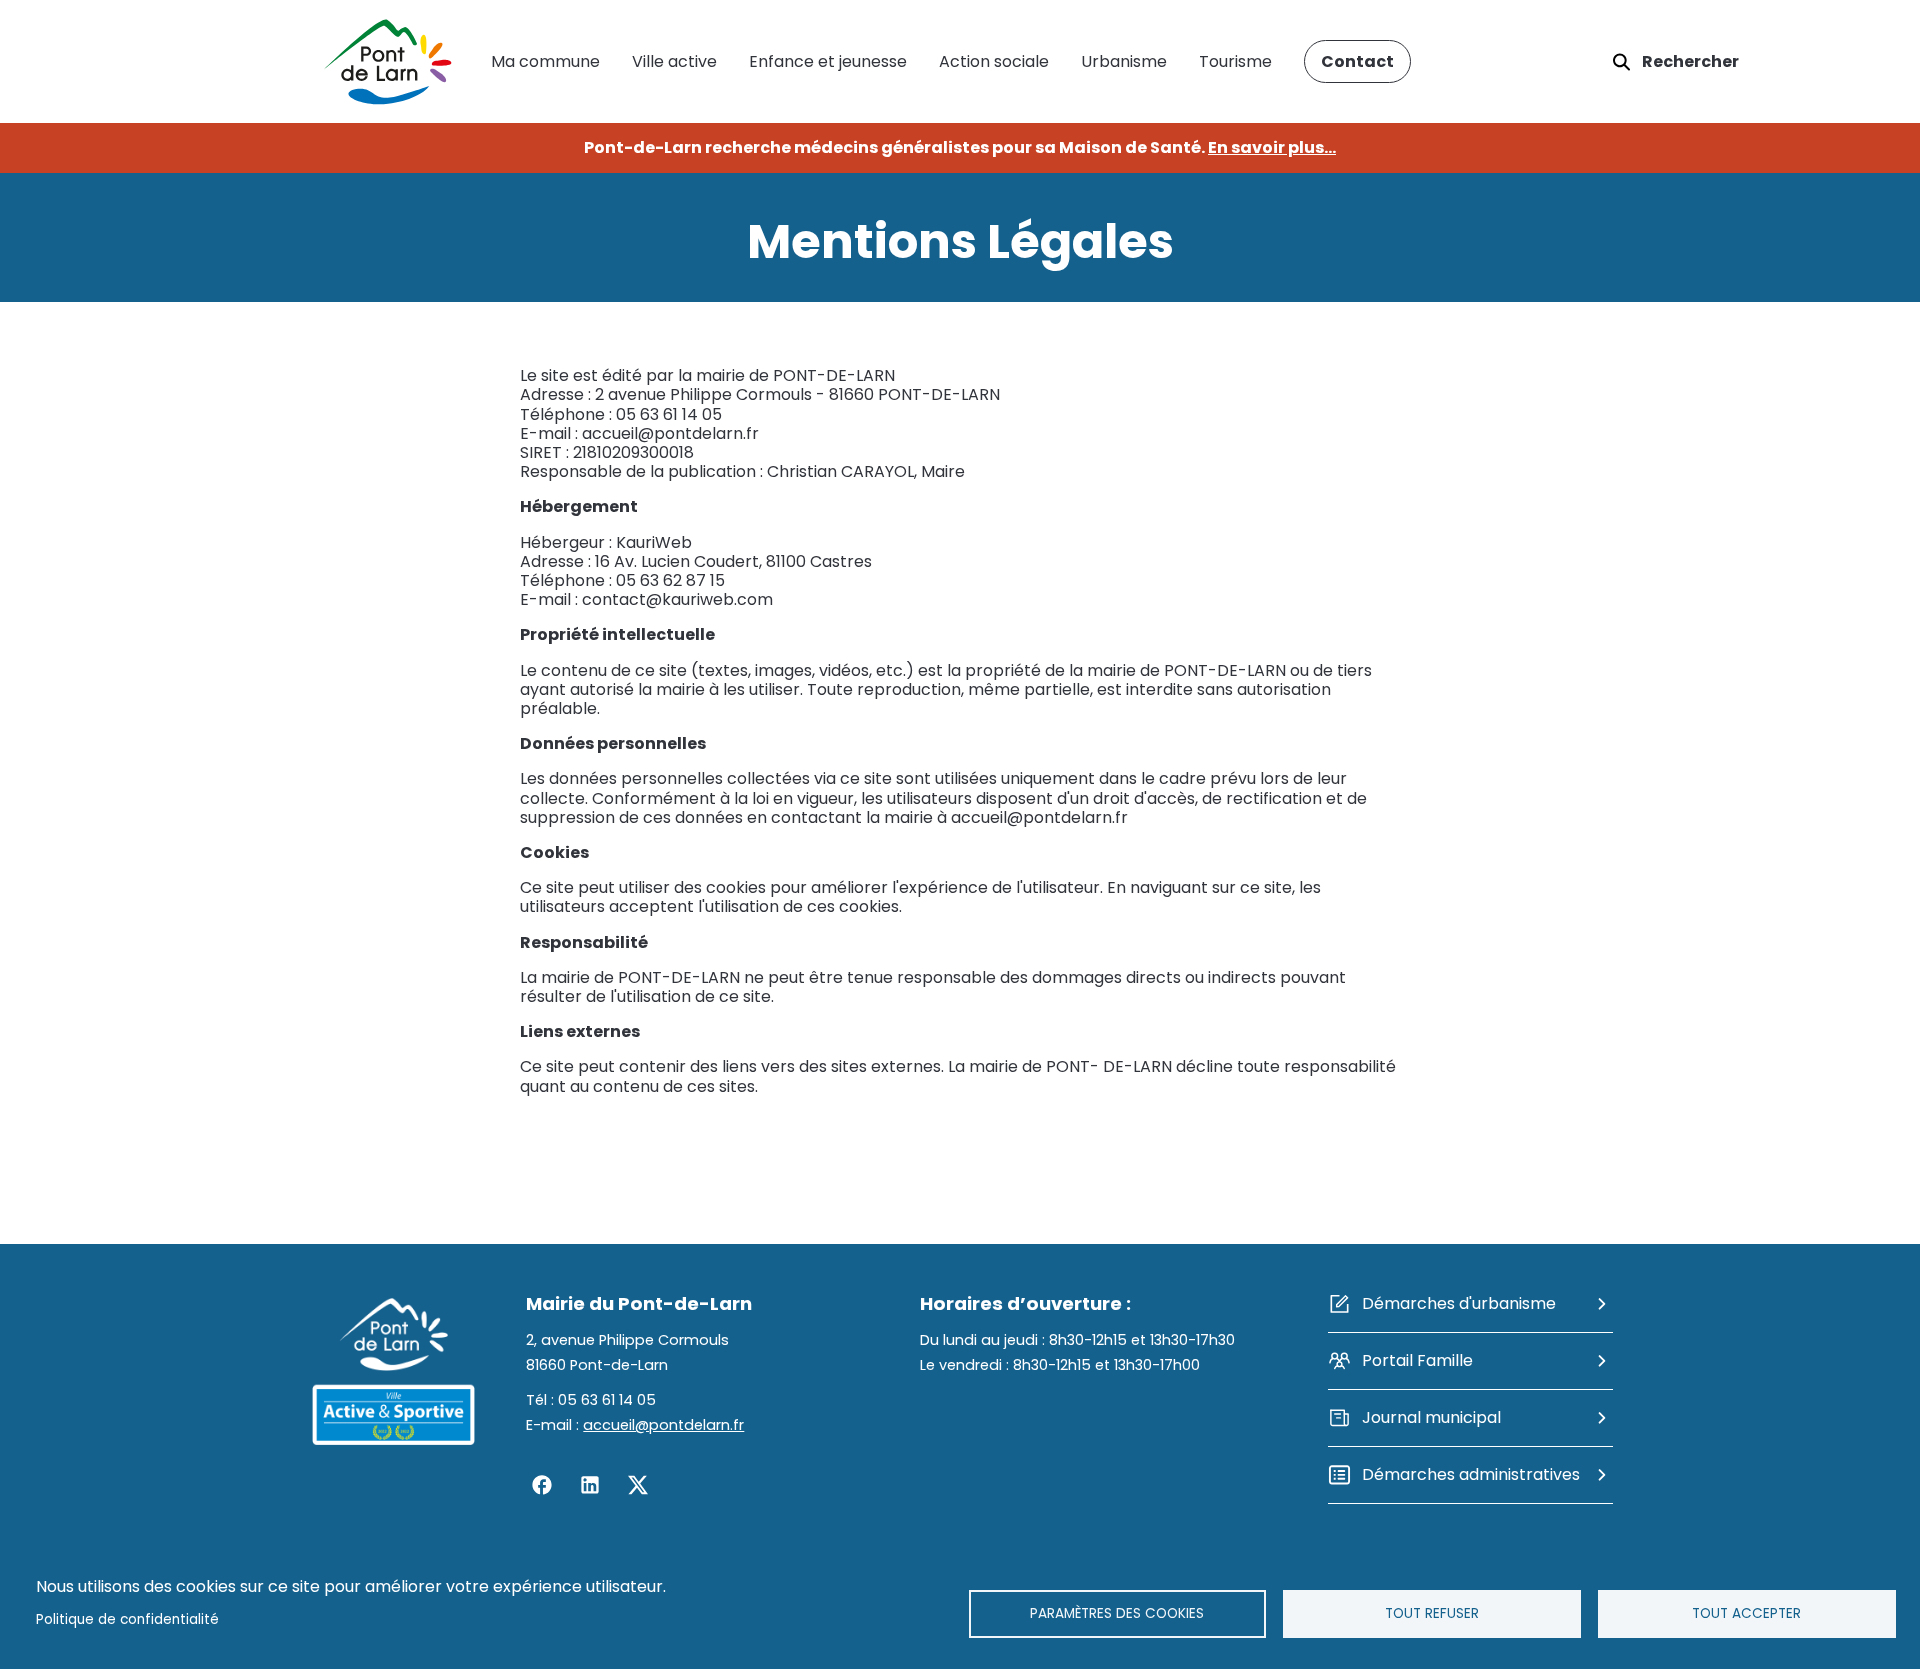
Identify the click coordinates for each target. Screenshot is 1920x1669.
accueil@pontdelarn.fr (663, 1425)
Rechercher (1690, 61)
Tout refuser (1432, 1613)
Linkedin (590, 1485)
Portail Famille (1417, 1360)
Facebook (542, 1485)
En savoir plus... (1272, 147)
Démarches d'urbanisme (1459, 1303)
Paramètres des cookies (1117, 1613)
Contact (1357, 61)
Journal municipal (1431, 1417)
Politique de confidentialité (127, 1619)
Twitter (638, 1485)
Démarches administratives (1471, 1474)
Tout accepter (1746, 1613)
